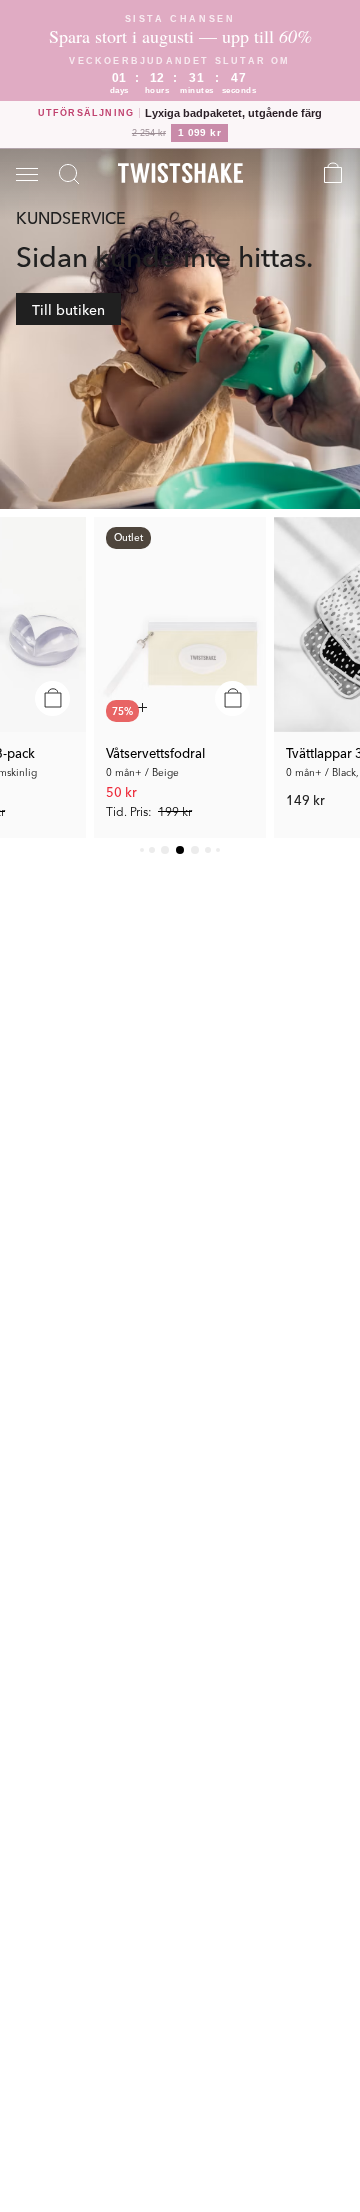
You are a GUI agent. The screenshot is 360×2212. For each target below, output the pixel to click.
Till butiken (68, 309)
